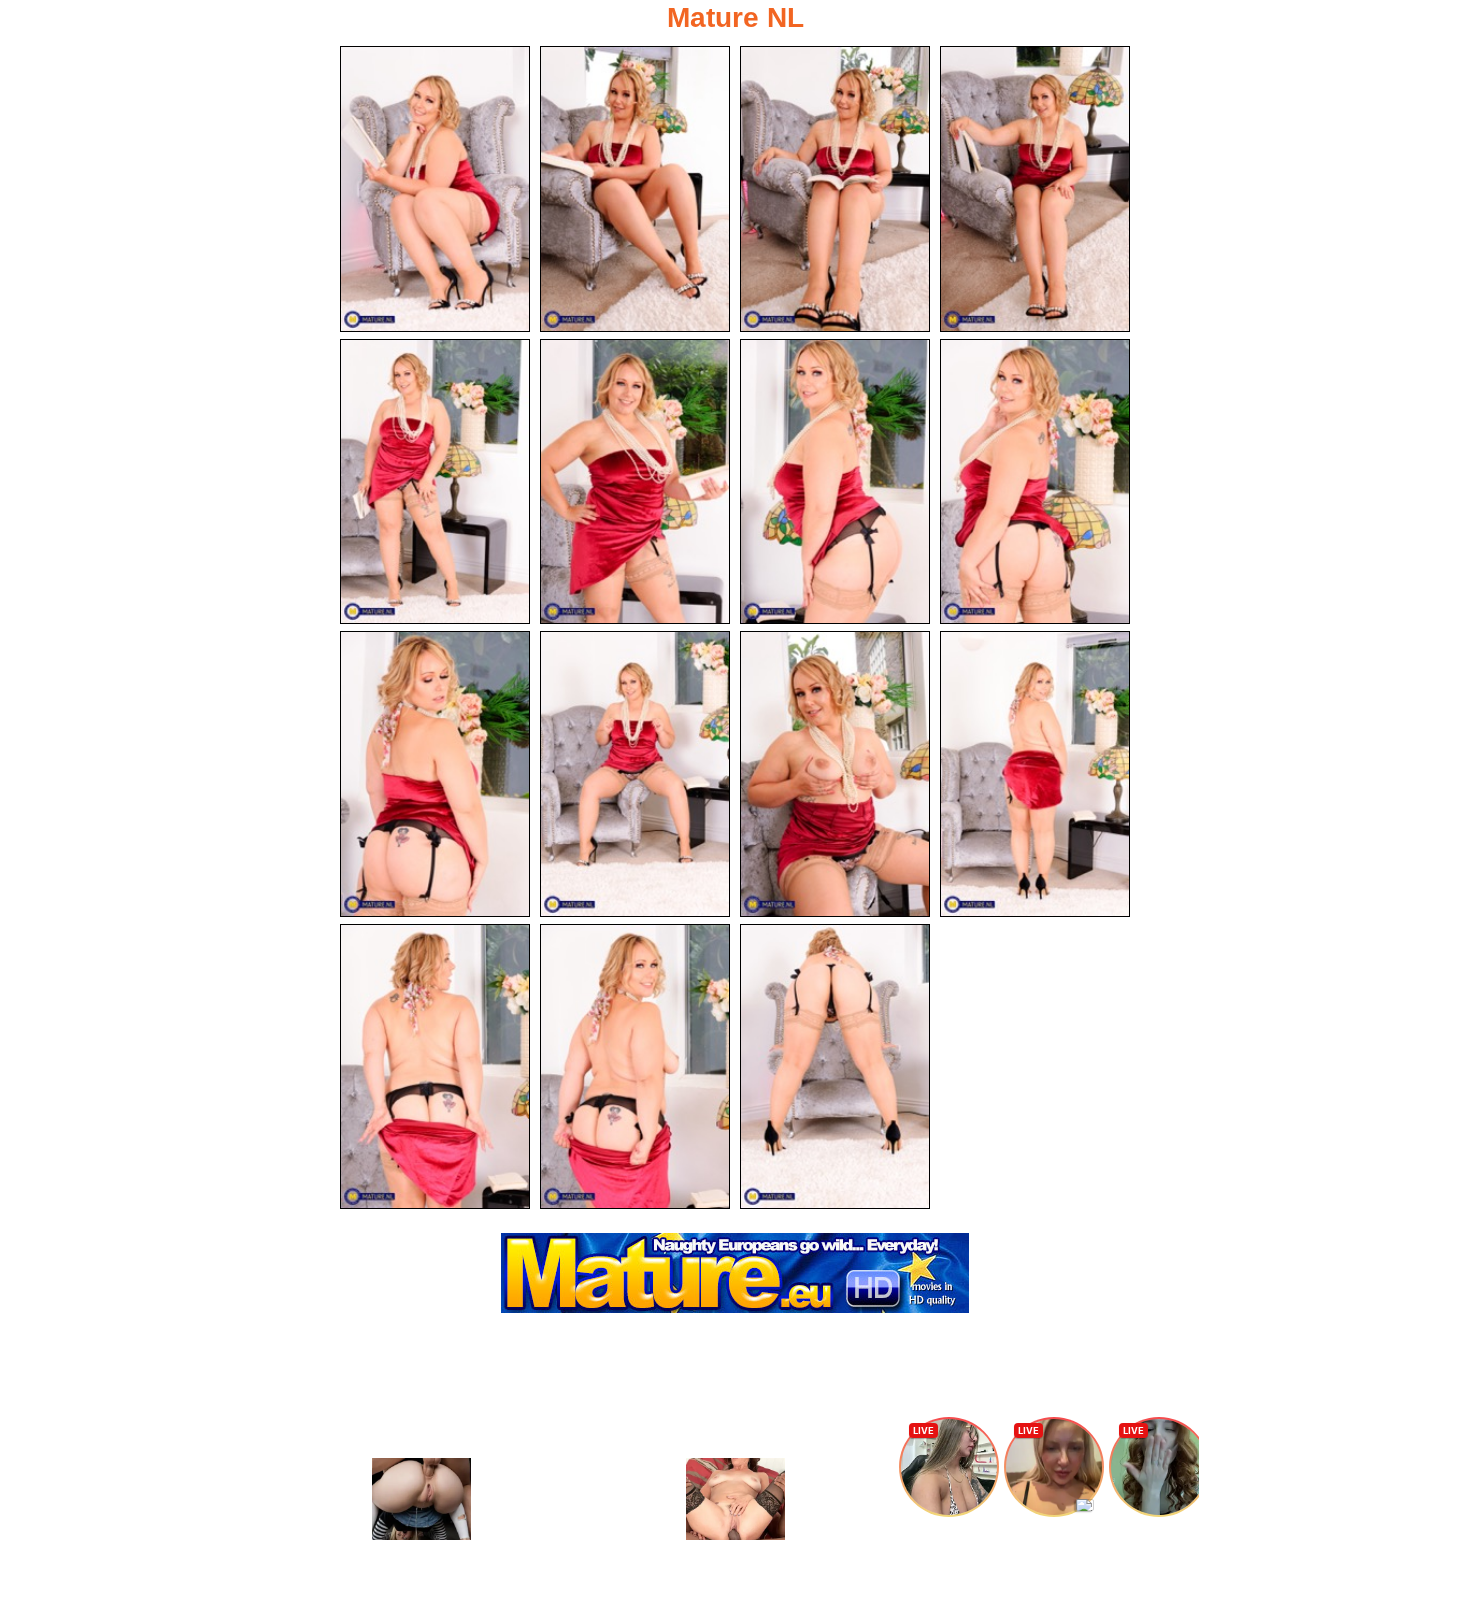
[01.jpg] (435, 189)
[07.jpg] (835, 482)
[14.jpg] (635, 1067)
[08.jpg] (1035, 482)
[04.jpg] (1035, 189)
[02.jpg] (635, 189)
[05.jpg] (435, 482)
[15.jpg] (835, 1067)
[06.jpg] (635, 482)
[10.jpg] (635, 774)
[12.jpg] (1035, 774)
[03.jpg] (835, 189)
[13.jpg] (435, 1067)
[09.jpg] (435, 774)
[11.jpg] (835, 774)
